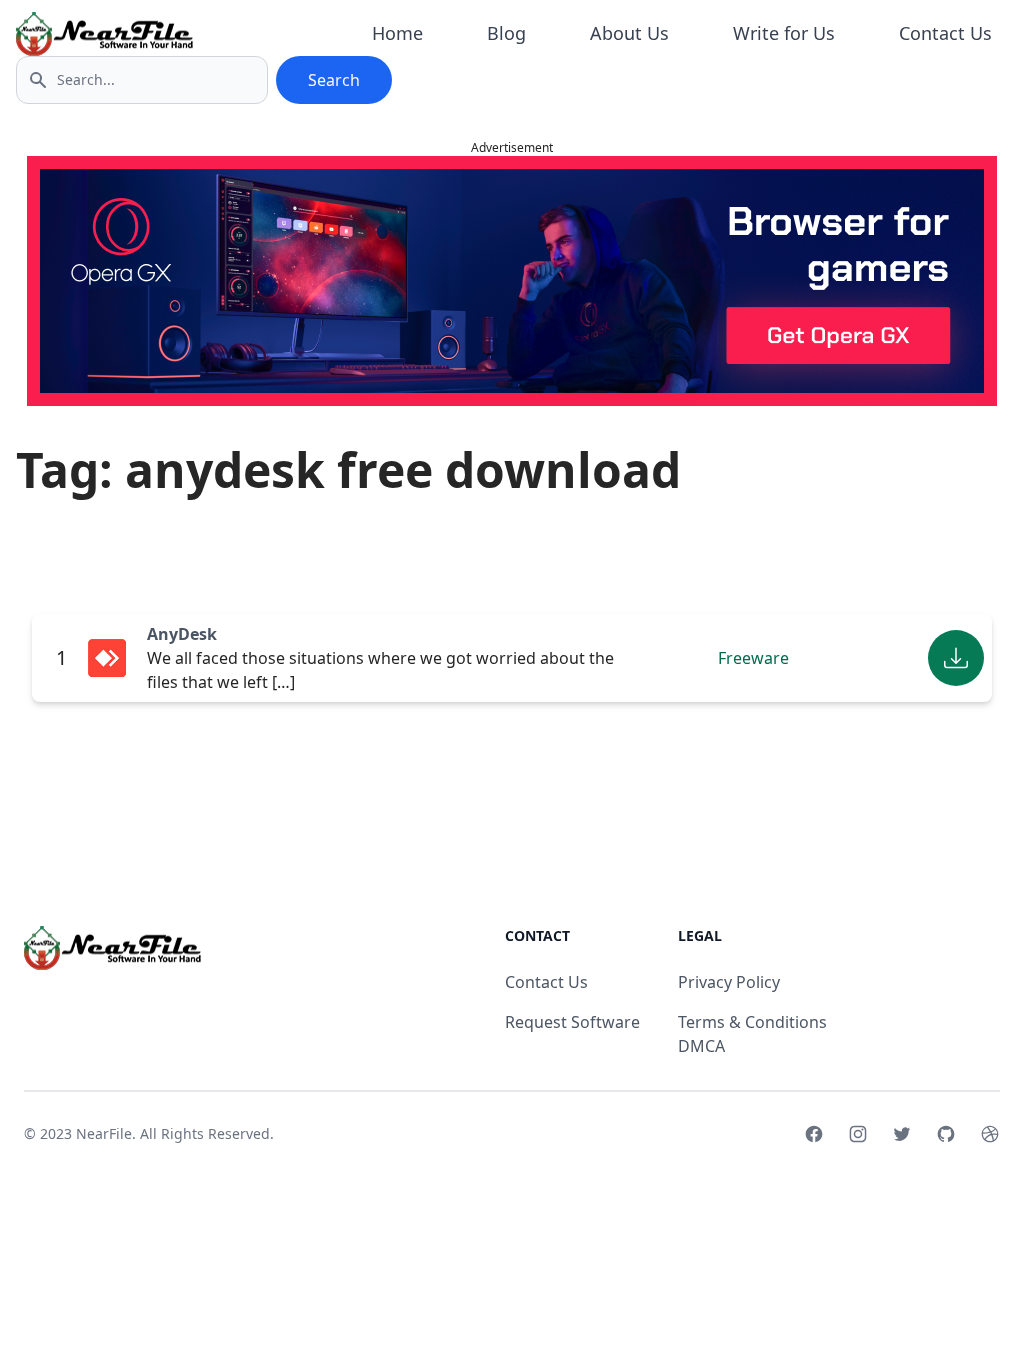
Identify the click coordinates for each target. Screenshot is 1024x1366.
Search (334, 80)
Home (397, 33)
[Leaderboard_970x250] (512, 281)
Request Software (572, 1022)
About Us (629, 33)
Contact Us (945, 33)
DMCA (701, 1046)
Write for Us (784, 33)
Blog (506, 33)
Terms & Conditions (752, 1022)
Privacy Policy (729, 982)
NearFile (104, 1133)
